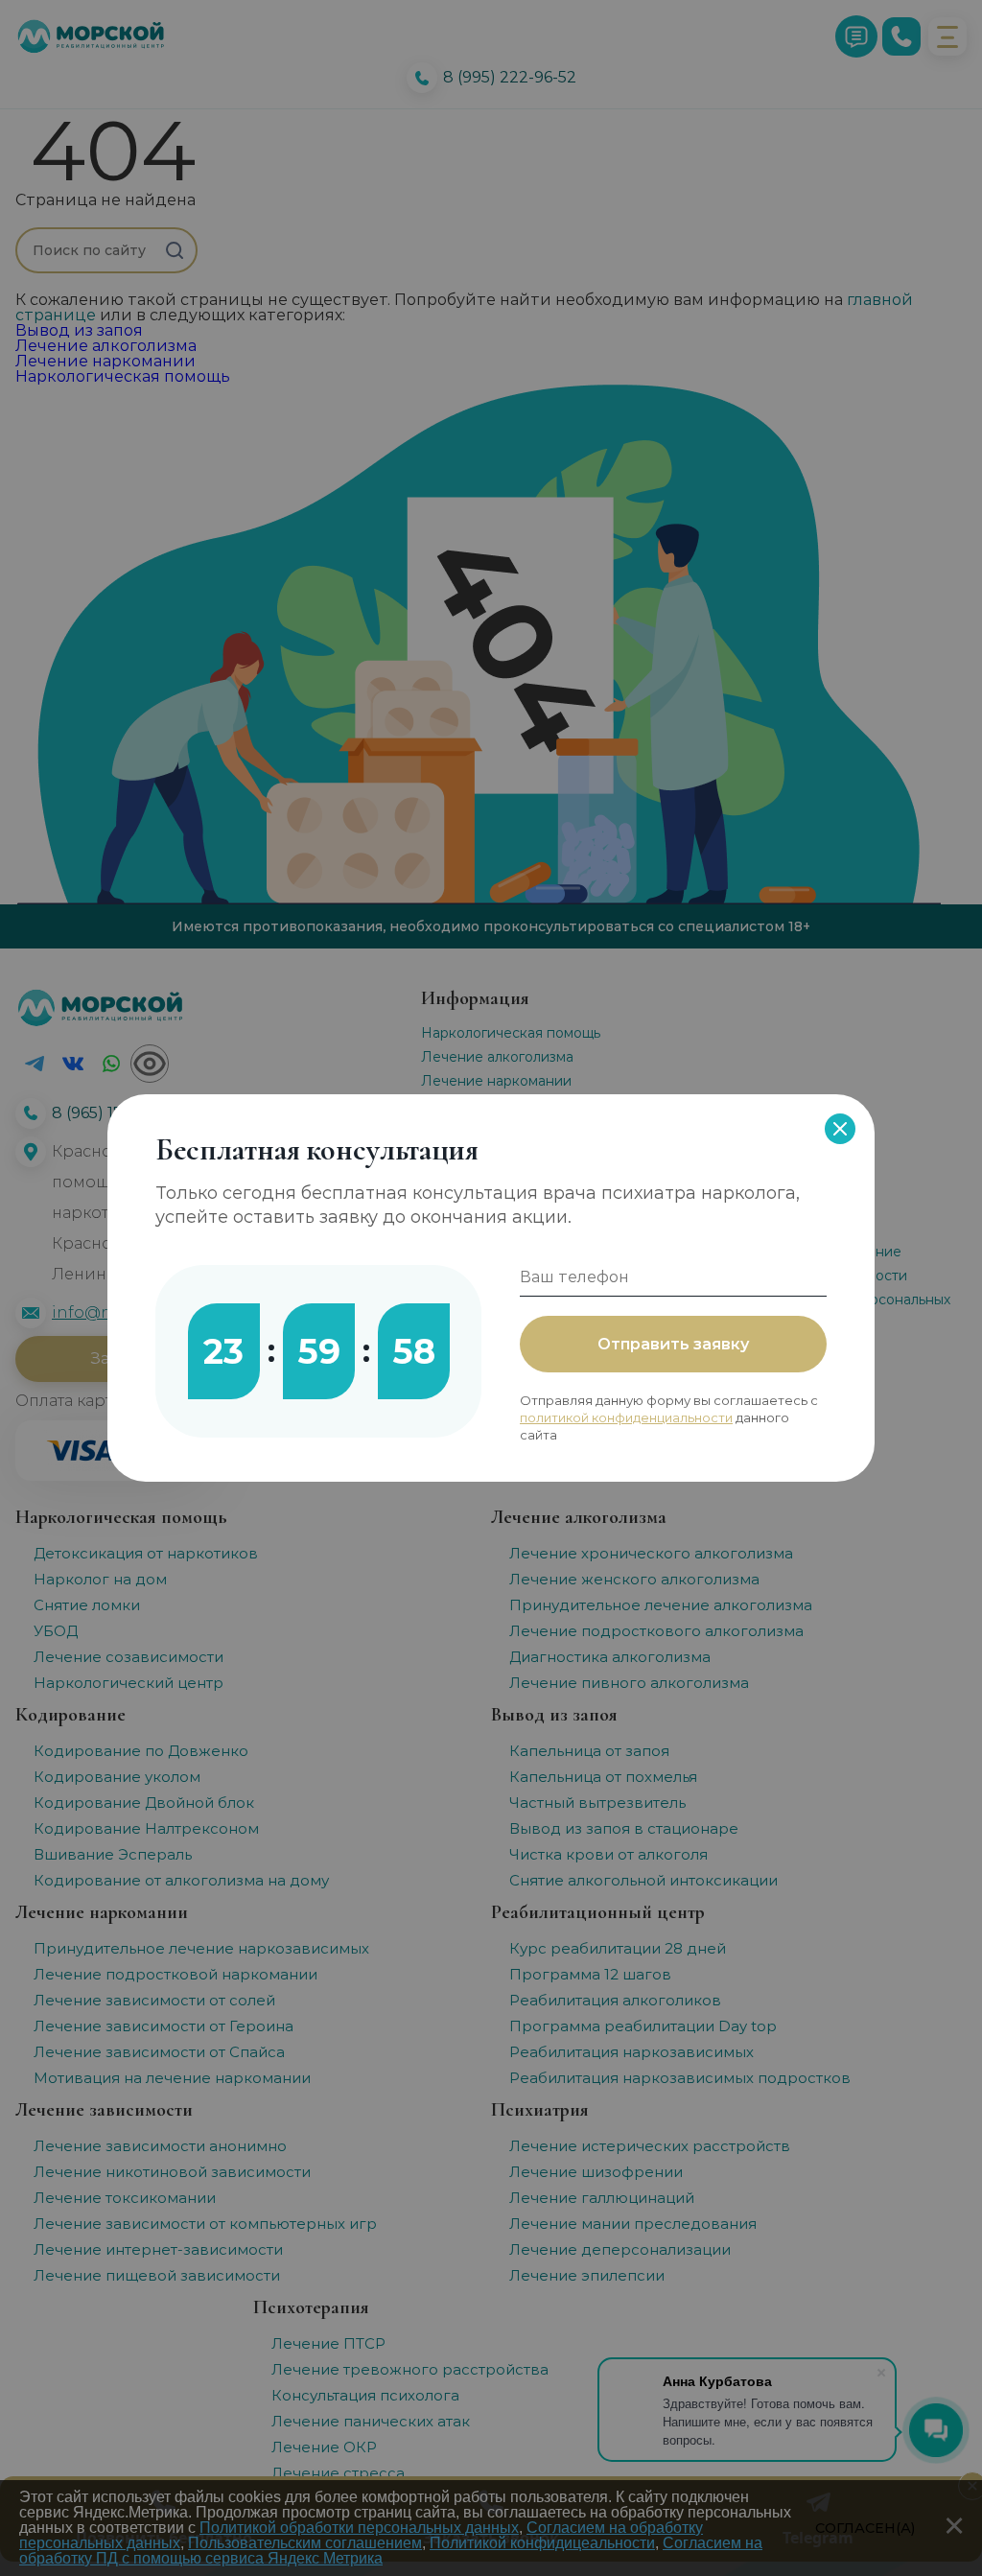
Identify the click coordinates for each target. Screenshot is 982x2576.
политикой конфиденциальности (626, 1417)
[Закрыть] (840, 1129)
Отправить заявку (673, 1344)
